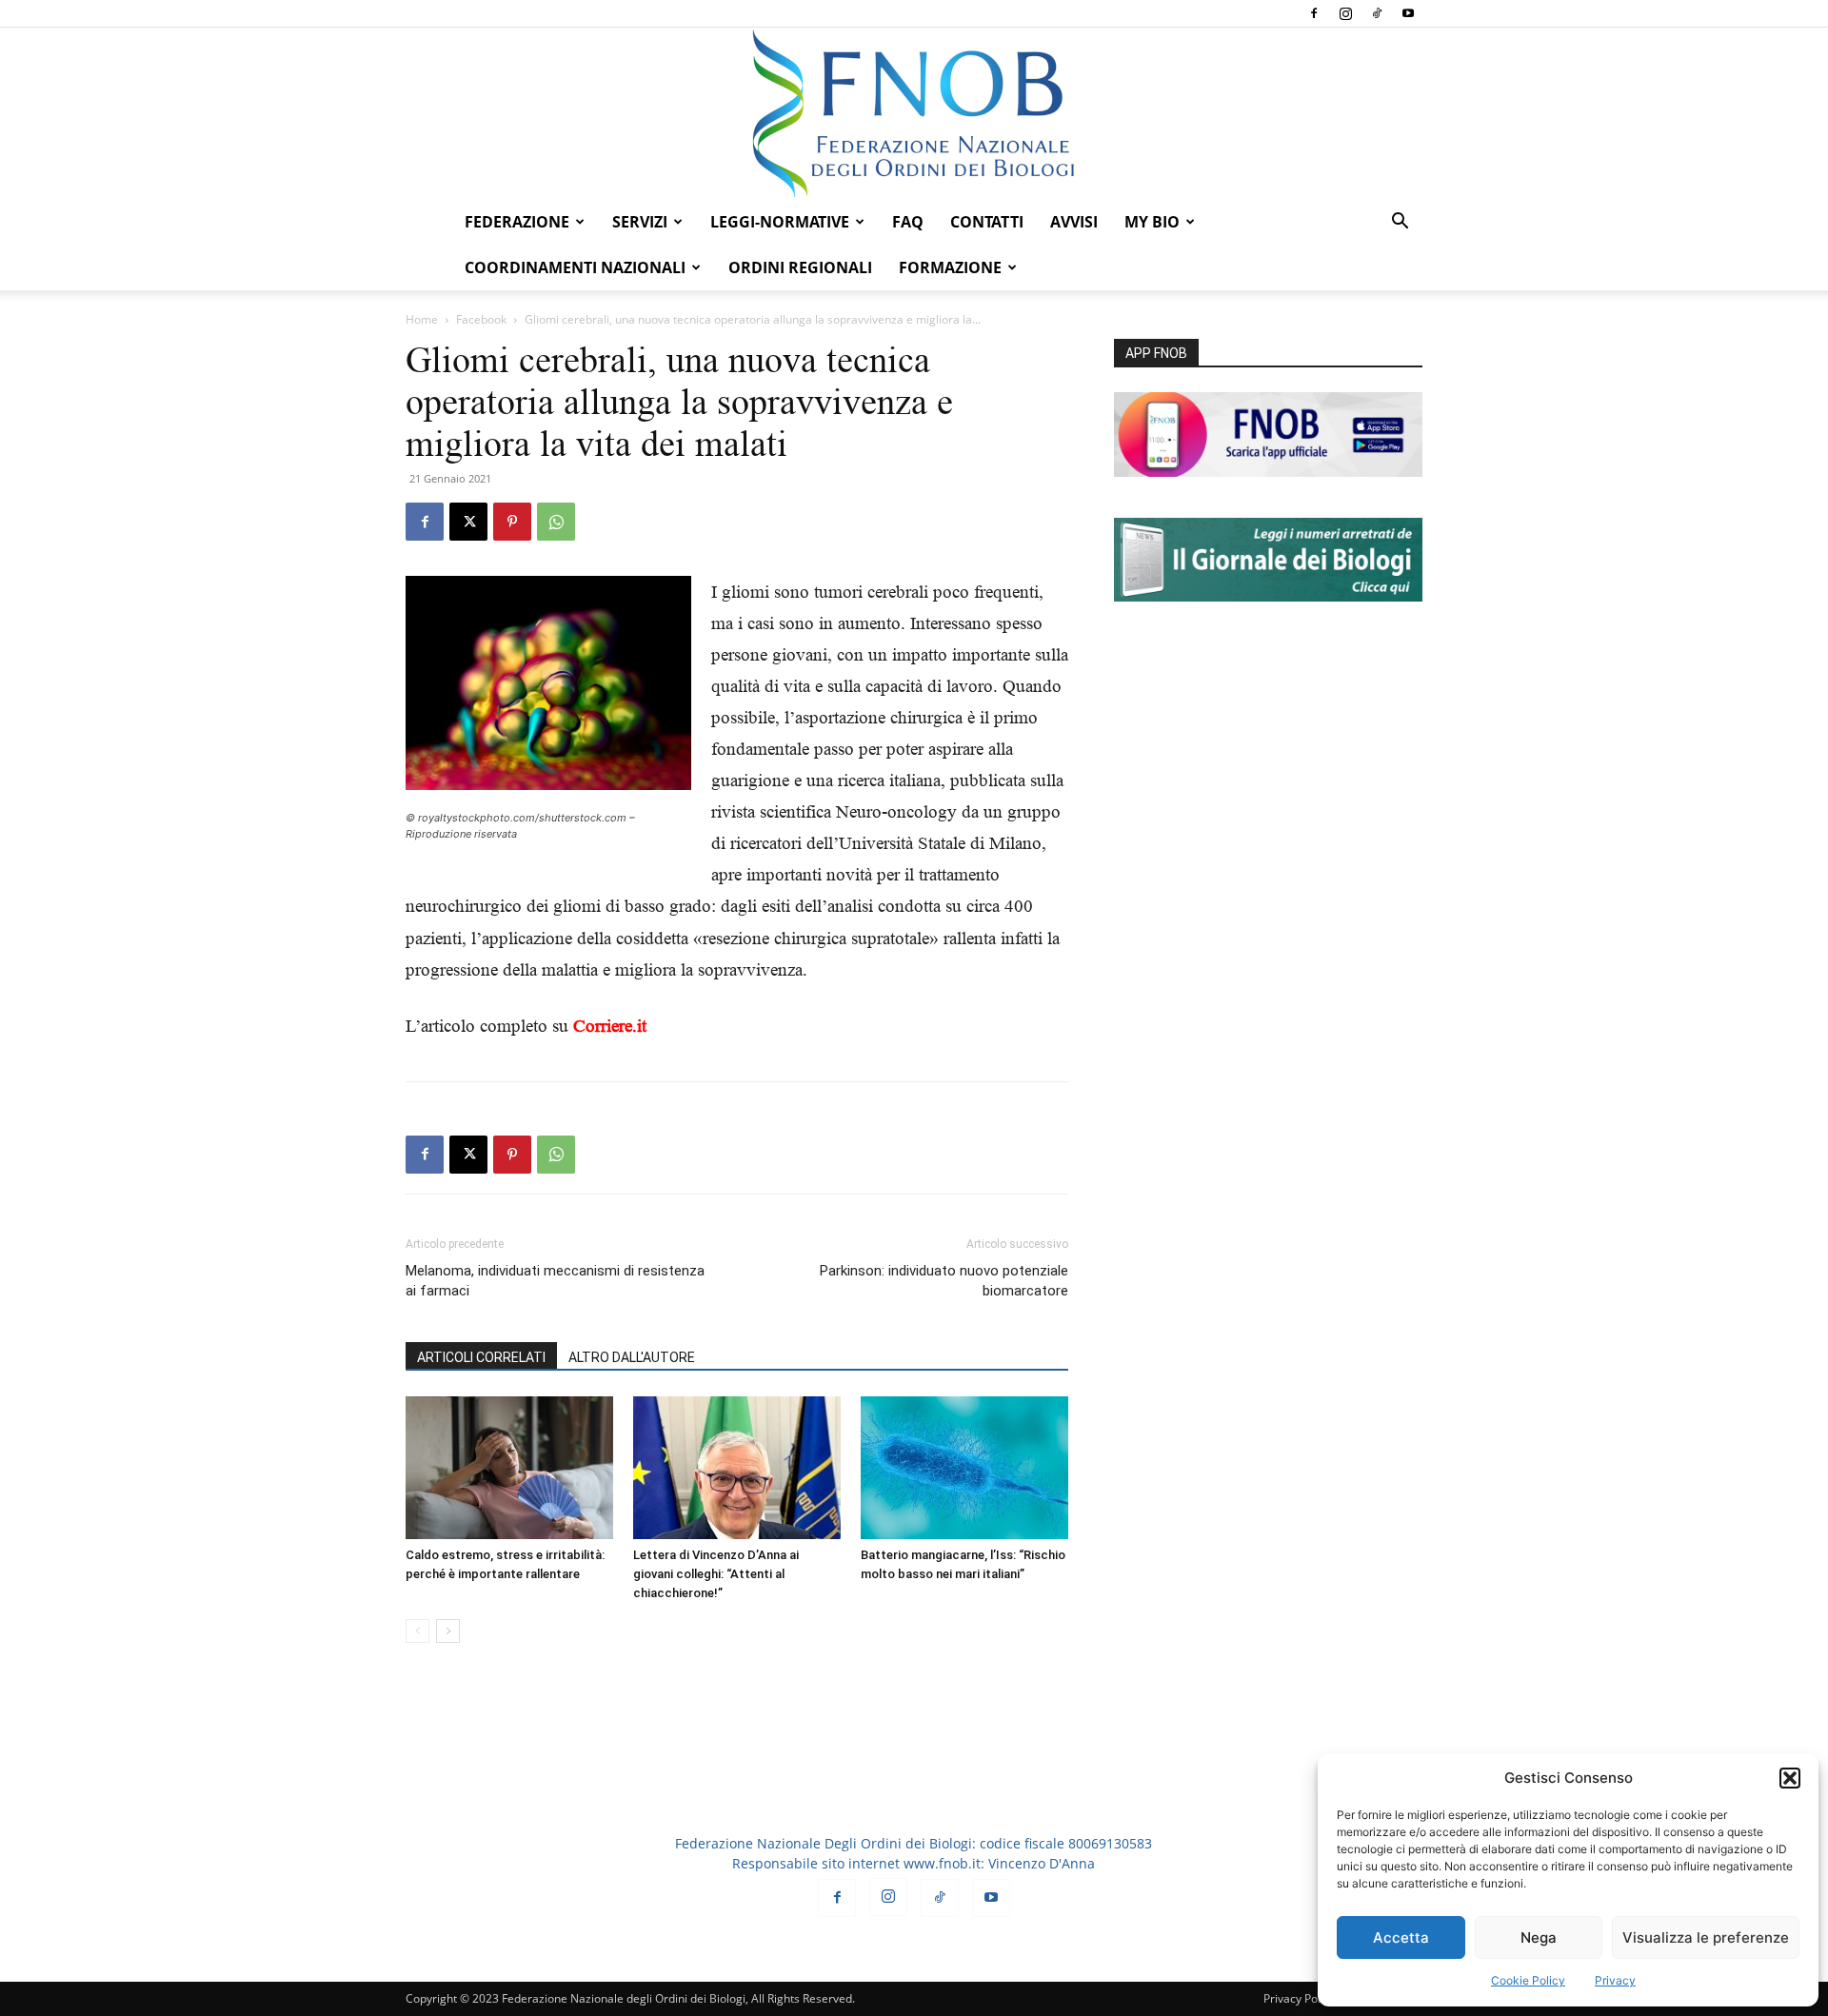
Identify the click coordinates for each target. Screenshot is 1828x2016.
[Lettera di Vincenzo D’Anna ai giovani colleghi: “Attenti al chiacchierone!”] (737, 1468)
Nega (1539, 1937)
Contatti (987, 222)
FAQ (908, 222)
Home (422, 319)
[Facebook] (1314, 13)
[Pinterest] (512, 522)
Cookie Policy (1528, 1980)
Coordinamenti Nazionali (575, 267)
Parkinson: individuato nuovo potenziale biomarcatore (944, 1281)
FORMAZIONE (950, 267)
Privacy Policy (1299, 1998)
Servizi (640, 222)
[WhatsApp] (556, 522)
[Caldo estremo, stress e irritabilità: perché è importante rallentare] (509, 1468)
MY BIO (1152, 222)
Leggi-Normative (780, 222)
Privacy (1615, 1980)
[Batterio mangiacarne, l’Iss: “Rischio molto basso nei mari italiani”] (964, 1468)
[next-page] (448, 1631)
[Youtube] (1408, 13)
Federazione (517, 222)
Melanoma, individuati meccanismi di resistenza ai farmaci (555, 1281)
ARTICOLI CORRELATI (481, 1357)
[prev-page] (417, 1631)
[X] (468, 522)
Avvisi (1074, 222)
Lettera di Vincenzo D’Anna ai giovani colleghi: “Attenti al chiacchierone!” (716, 1574)
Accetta (1401, 1937)
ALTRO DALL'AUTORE (632, 1357)
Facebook (481, 319)
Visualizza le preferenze (1706, 1937)
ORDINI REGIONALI (800, 267)
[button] (1790, 1778)
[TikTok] (1377, 13)
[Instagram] (1345, 13)
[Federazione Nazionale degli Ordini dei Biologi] (914, 113)
